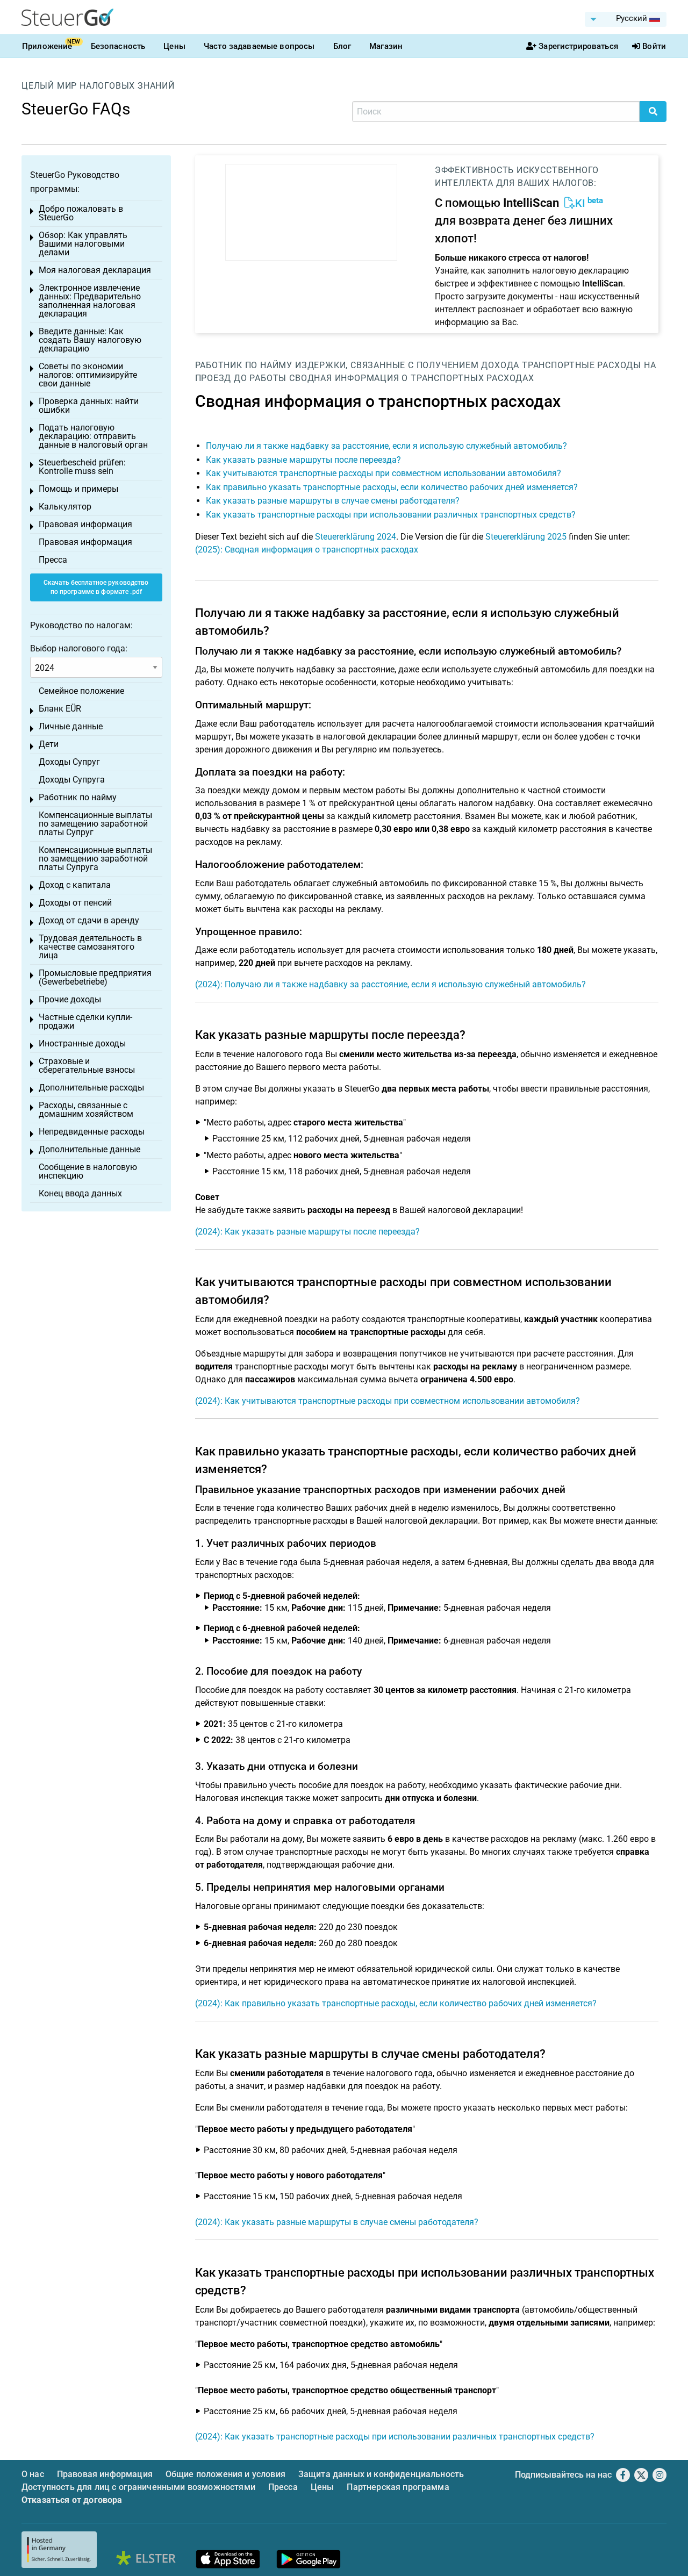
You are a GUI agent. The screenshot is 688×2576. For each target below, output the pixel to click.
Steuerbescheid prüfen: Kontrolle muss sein (82, 467)
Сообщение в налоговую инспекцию (88, 1171)
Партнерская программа (398, 2487)
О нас (33, 2474)
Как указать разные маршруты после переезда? (303, 460)
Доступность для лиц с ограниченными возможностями (138, 2487)
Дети (49, 744)
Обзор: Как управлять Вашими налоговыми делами (83, 244)
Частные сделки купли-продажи (85, 1021)
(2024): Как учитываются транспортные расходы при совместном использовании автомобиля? (388, 1401)
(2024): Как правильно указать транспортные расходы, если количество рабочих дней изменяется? (396, 2003)
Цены (174, 46)
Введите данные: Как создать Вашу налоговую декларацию (90, 340)
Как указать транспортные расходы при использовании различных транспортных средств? (391, 515)
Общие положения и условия (225, 2474)
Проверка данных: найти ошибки (89, 406)
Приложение (47, 46)
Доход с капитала (75, 885)
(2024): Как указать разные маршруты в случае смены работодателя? (337, 2222)
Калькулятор (65, 507)
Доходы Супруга (72, 780)
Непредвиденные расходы (92, 1132)
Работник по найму (244, 365)
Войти (654, 46)
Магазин (386, 46)
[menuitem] (626, 19)
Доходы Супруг (69, 762)
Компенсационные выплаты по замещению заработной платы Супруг (95, 824)
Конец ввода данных (80, 1193)
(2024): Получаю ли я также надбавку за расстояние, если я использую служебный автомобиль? (390, 984)
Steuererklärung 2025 (526, 537)
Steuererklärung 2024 (356, 537)
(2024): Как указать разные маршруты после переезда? (307, 1232)
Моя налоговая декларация (95, 270)
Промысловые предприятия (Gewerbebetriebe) (95, 977)
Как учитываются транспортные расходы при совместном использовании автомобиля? (384, 473)
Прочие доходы (70, 999)
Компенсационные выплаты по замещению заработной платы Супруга (95, 859)
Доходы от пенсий (75, 903)
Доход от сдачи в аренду (89, 920)
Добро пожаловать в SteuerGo (81, 213)
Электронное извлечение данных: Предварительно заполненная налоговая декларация (90, 301)
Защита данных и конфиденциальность (381, 2474)
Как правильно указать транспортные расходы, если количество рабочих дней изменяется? (392, 487)
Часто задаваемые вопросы (259, 46)
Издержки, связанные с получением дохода (407, 365)
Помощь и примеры (78, 489)
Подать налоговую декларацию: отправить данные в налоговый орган (93, 436)
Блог (342, 46)
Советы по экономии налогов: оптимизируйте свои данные (88, 375)
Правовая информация (85, 524)
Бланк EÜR (60, 709)
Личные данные (71, 726)
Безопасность (118, 46)
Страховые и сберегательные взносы (87, 1065)
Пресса (53, 560)
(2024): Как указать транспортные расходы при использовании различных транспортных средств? (395, 2437)
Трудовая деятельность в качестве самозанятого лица (90, 947)
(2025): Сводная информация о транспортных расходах (307, 550)
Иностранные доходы (82, 1043)
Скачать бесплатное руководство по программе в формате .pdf (96, 587)
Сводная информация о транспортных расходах (412, 378)
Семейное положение (81, 691)
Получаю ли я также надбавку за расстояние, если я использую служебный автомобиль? (386, 446)
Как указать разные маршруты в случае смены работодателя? (333, 501)
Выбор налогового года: (79, 648)
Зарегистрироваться (578, 46)
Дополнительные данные (89, 1149)
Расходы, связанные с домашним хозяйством (86, 1110)
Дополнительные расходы (91, 1088)
